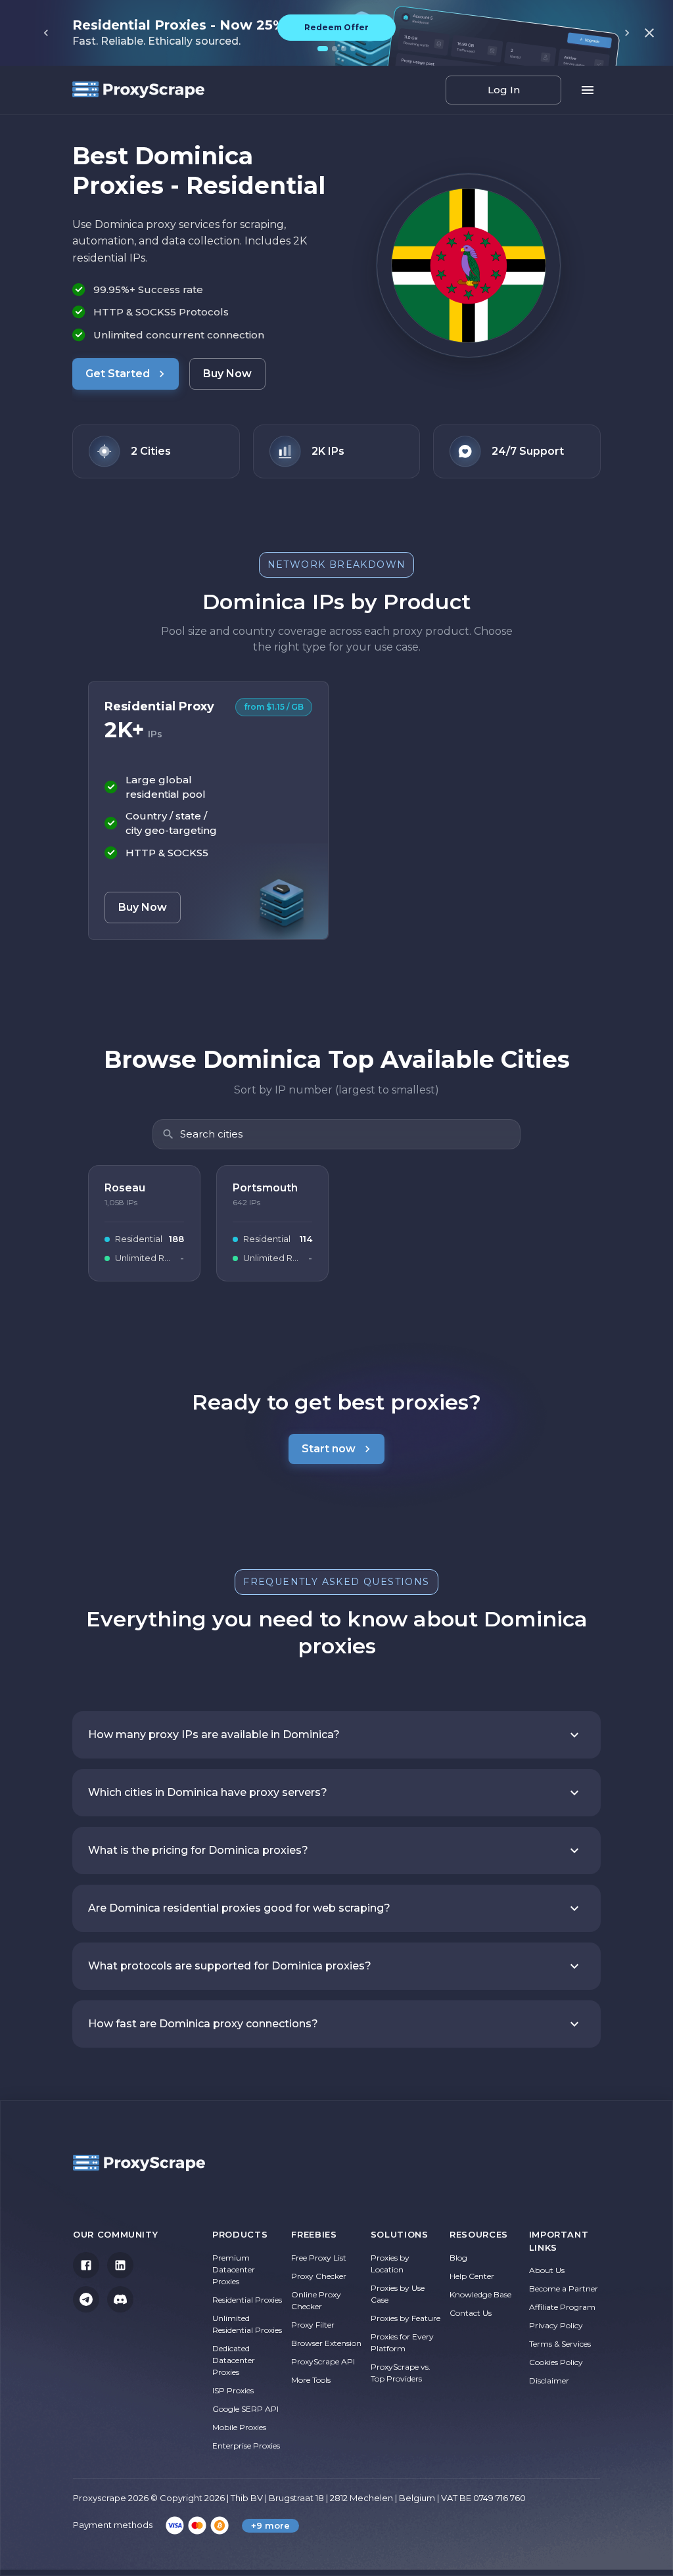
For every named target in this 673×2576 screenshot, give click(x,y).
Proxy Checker (319, 2276)
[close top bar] (649, 33)
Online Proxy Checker (316, 2300)
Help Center (472, 2276)
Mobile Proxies (239, 2427)
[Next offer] (627, 33)
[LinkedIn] (120, 2265)
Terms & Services (560, 2344)
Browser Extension (326, 2343)
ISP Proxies (233, 2390)
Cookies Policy (556, 2362)
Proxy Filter (313, 2325)
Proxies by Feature (406, 2318)
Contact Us (471, 2313)
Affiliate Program (562, 2307)
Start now (329, 1449)
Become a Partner (564, 2288)
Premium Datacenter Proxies (234, 2269)
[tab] (323, 49)
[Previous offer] (46, 33)
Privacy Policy (556, 2325)
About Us (547, 2270)
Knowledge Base (480, 2294)
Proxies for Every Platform (402, 2342)
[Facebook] (86, 2265)
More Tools (311, 2380)
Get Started (118, 374)
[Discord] (120, 2299)
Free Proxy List (319, 2258)
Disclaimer (549, 2380)
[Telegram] (86, 2299)
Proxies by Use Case (398, 2294)
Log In (504, 90)
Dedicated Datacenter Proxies (234, 2360)
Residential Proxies (247, 2300)
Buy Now (227, 374)
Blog (458, 2258)
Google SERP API (245, 2409)
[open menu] (588, 90)
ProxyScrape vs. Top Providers (401, 2373)
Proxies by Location (390, 2264)
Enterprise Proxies (246, 2446)
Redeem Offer (336, 27)
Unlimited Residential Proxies (247, 2324)
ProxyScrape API (323, 2361)
